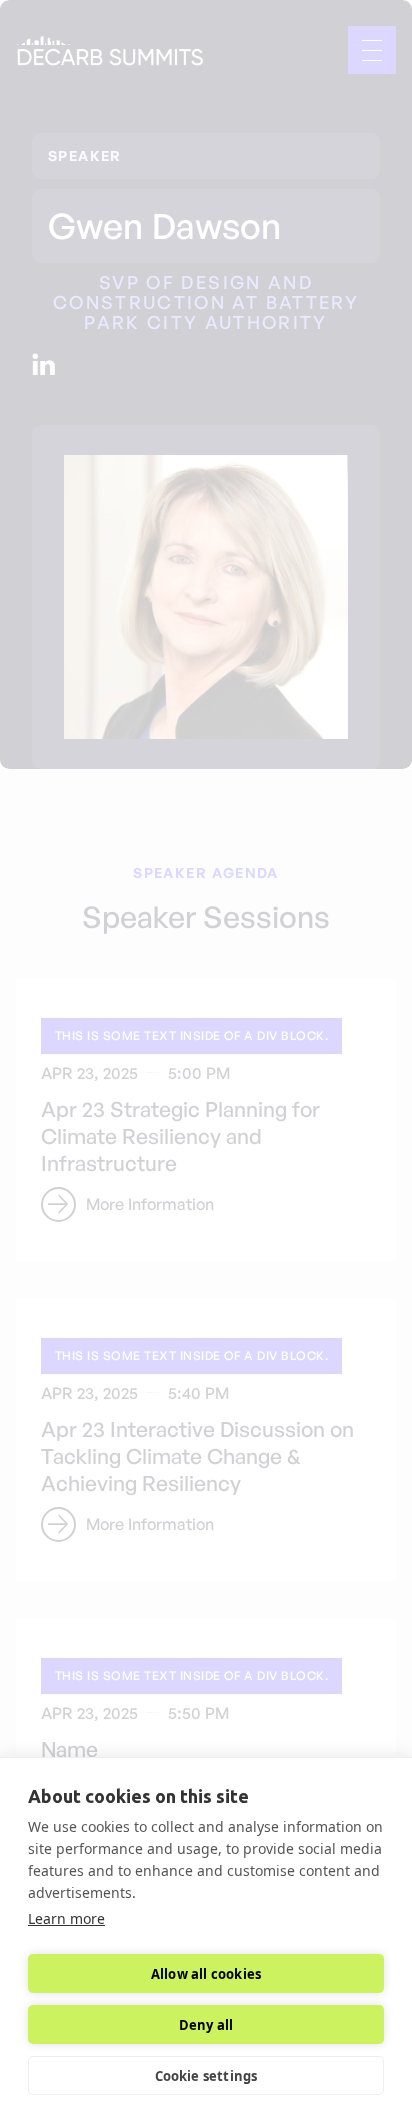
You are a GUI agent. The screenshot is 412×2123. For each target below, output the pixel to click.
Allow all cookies (206, 1974)
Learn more (66, 1918)
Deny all (206, 2025)
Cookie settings (206, 2076)
